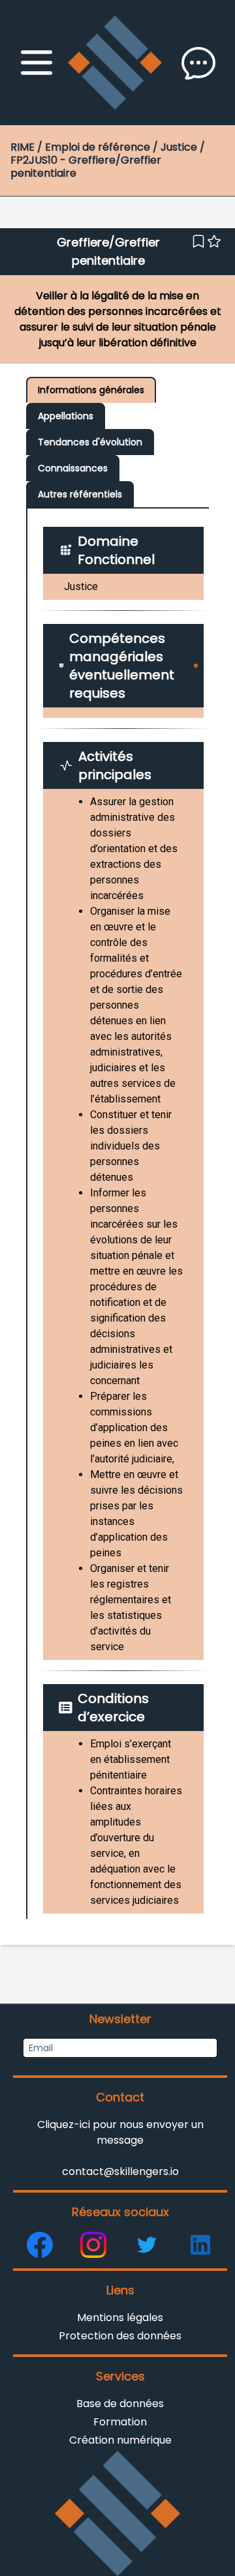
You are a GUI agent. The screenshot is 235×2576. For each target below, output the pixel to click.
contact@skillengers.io (120, 2171)
